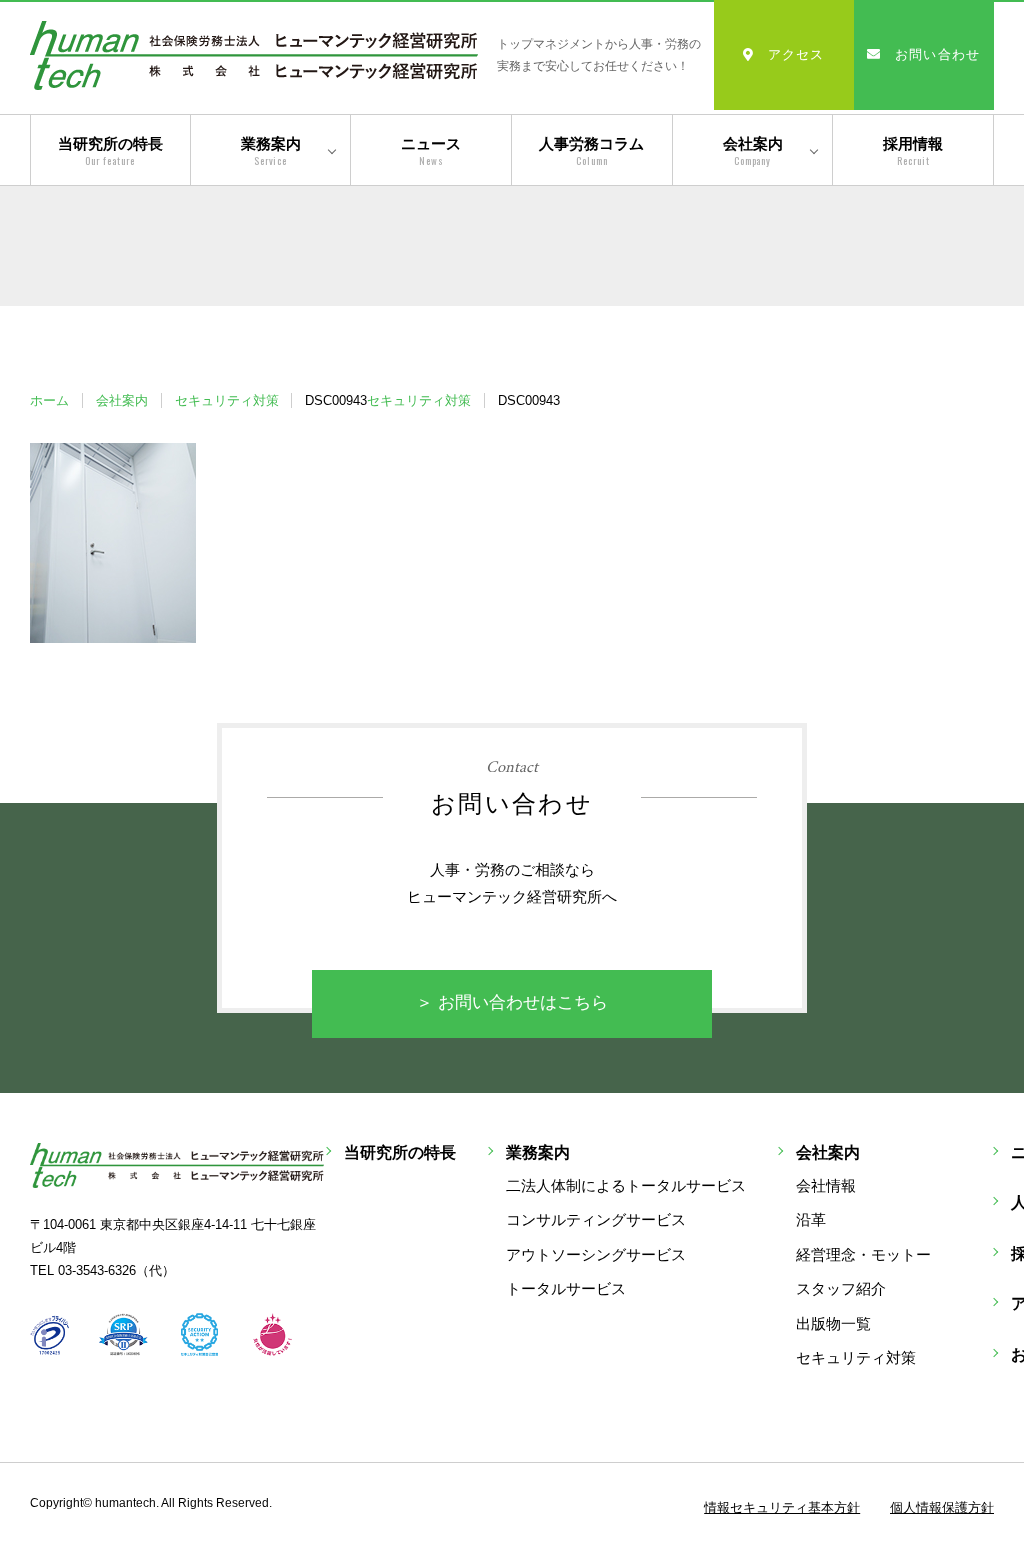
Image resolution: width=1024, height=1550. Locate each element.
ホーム (49, 400)
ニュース (431, 151)
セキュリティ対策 (227, 400)
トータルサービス (566, 1288)
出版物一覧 (833, 1323)
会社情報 (826, 1185)
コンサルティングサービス (596, 1219)
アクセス (796, 54)
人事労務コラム (591, 151)
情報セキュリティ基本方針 (782, 1507)
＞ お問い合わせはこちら (512, 1002)
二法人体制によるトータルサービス (626, 1185)
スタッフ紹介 (841, 1288)
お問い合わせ (938, 54)
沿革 (811, 1219)
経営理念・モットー (863, 1254)
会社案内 (753, 151)
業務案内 (271, 151)
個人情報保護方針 (942, 1507)
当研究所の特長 (110, 151)
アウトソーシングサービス (596, 1254)
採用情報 (913, 151)
